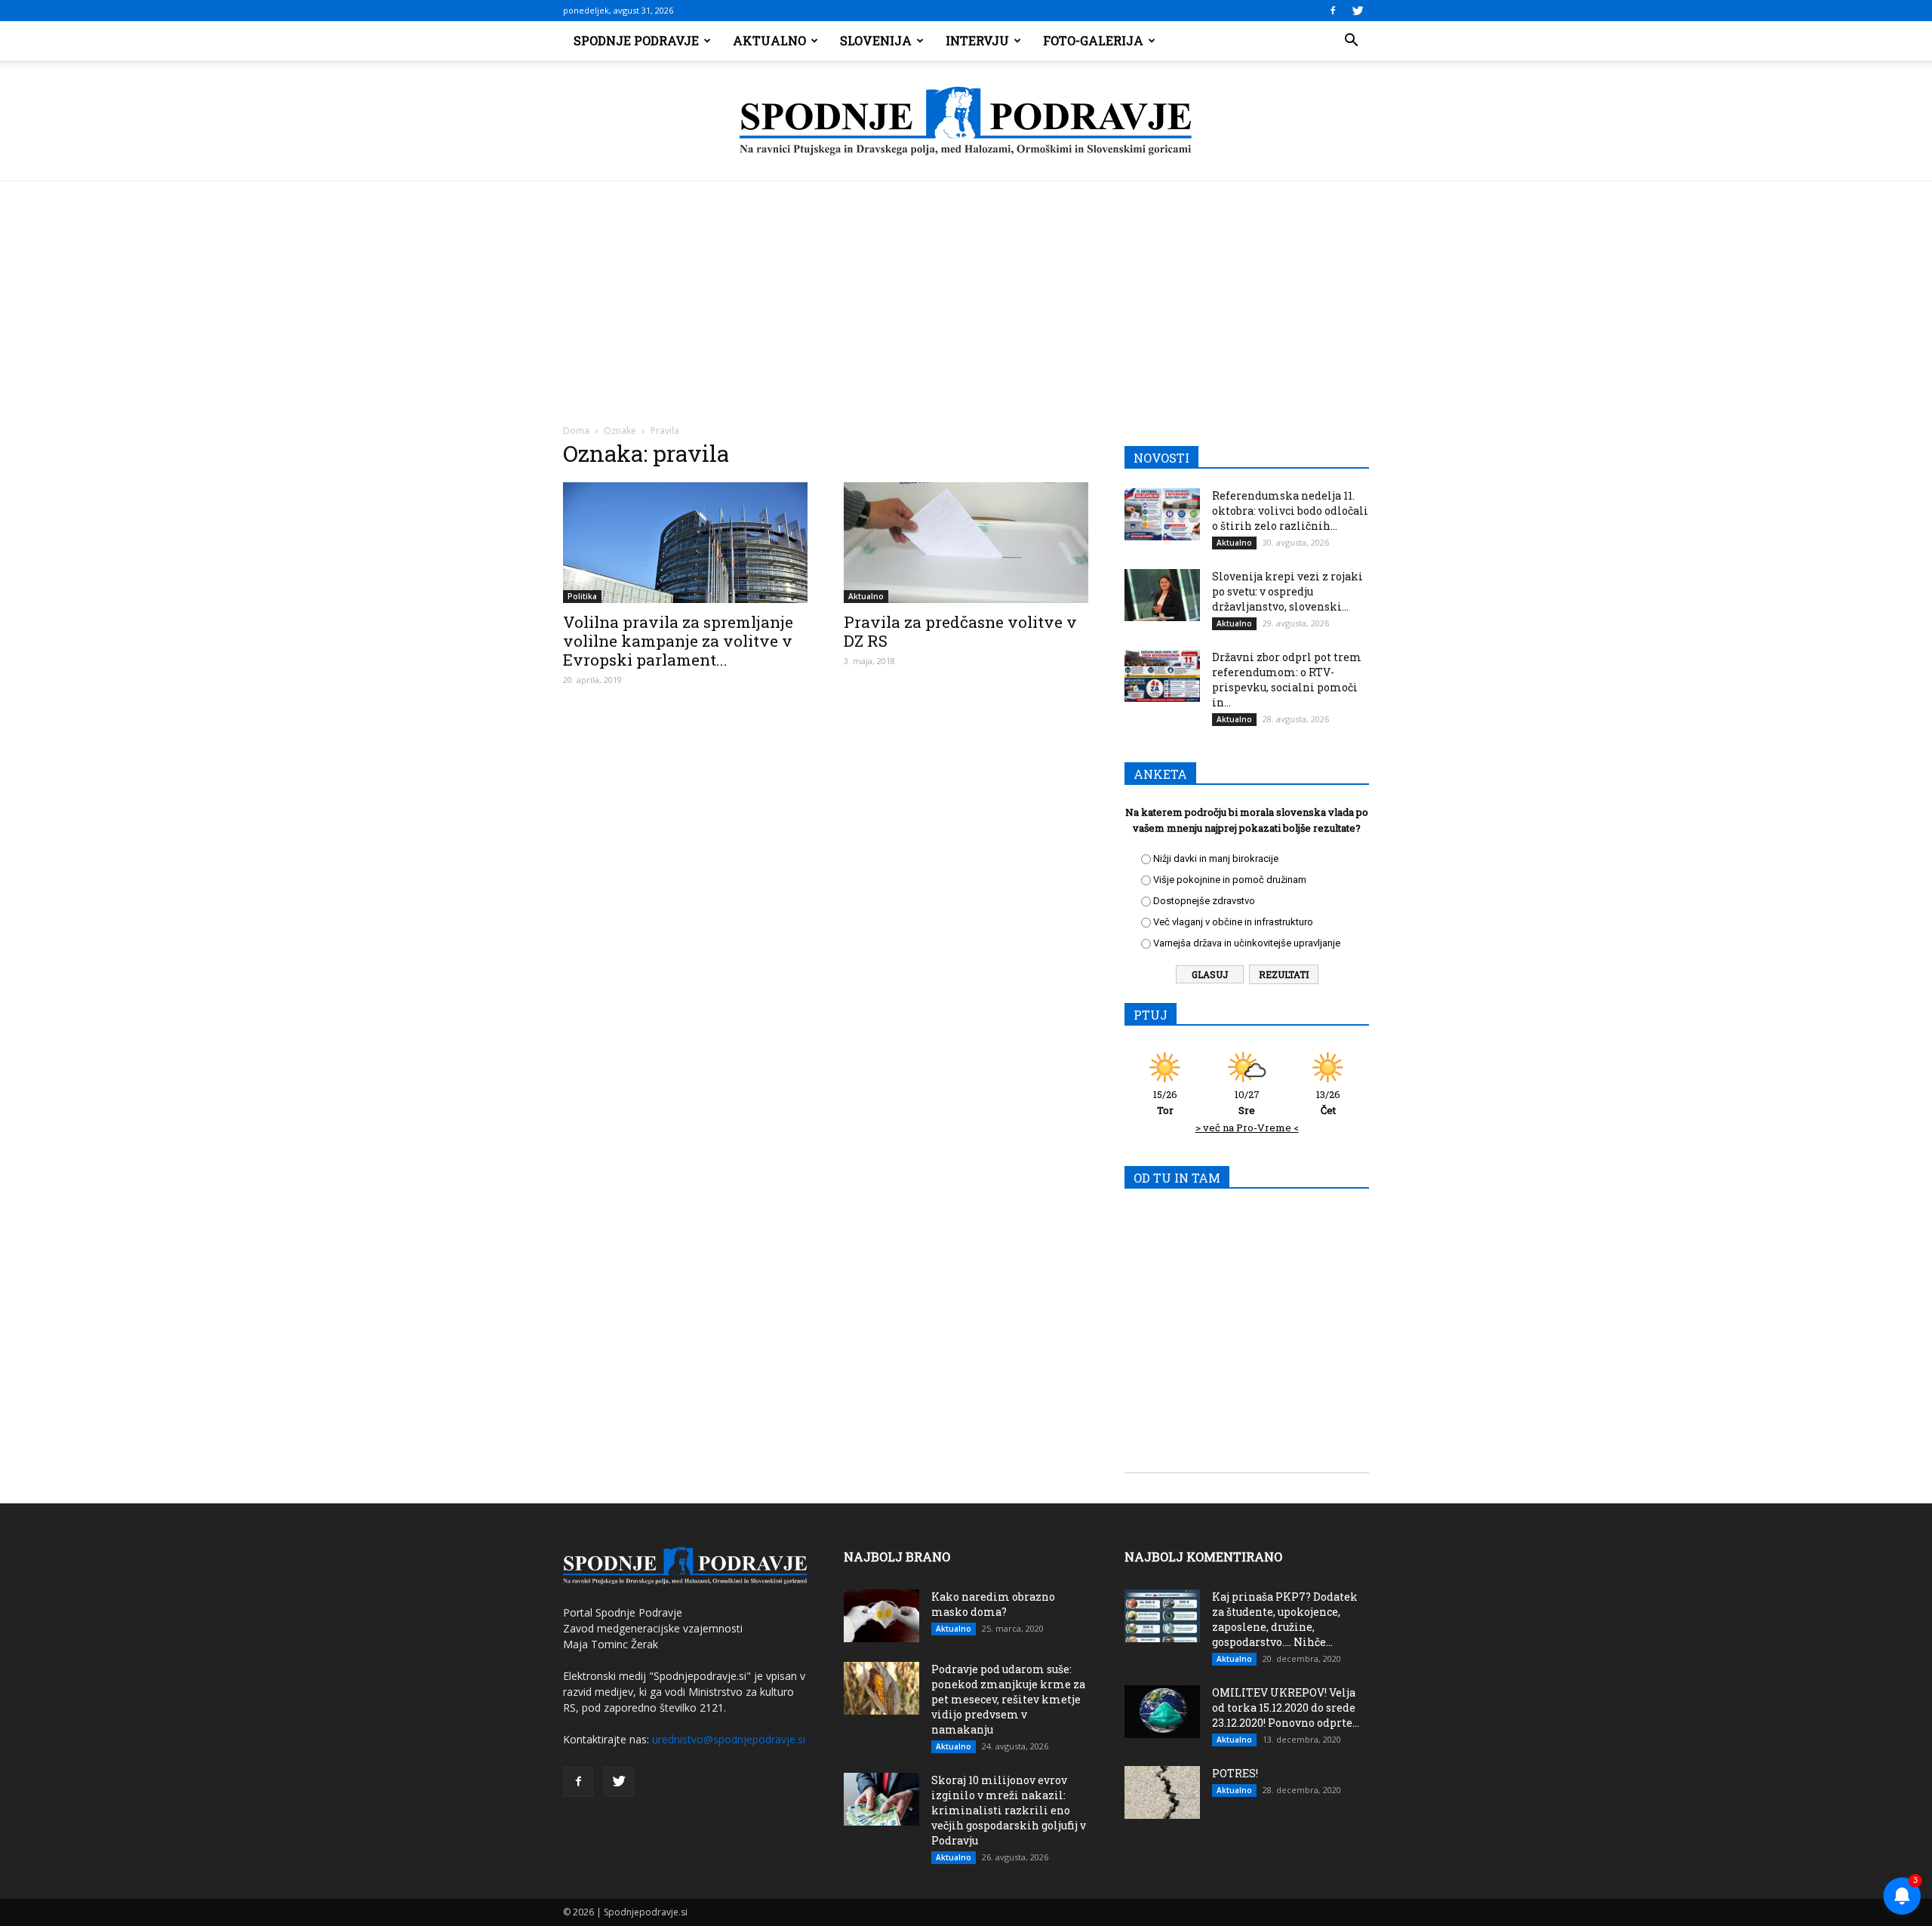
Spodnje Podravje (636, 40)
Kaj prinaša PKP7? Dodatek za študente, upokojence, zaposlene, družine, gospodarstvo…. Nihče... (1285, 1619)
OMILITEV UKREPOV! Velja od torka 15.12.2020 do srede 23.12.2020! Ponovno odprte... (1286, 1708)
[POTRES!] (1162, 1792)
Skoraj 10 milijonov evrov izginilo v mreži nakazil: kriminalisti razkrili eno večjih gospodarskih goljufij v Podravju (1009, 1810)
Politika (582, 596)
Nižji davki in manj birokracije (1216, 858)
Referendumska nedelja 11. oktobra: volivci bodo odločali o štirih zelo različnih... (1290, 511)
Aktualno (769, 40)
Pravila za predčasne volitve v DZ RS (960, 631)
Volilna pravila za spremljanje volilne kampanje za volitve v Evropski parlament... (678, 641)
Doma (576, 431)
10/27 (1247, 1102)
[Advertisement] (966, 294)
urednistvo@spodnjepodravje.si (729, 1739)
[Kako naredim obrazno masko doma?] (881, 1616)
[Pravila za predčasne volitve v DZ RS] (966, 543)
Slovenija (876, 40)
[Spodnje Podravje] (966, 122)
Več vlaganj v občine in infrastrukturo (1233, 922)
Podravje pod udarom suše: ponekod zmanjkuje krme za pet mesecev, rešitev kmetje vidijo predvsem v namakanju (1008, 1699)
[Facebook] (1333, 11)
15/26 (1165, 1102)
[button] (1351, 41)
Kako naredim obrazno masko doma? (993, 1604)
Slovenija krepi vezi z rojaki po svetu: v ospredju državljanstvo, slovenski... (1287, 591)
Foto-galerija (1093, 40)
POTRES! (1235, 1773)
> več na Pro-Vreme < (1247, 1128)
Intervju (977, 40)
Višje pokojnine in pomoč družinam (1230, 880)
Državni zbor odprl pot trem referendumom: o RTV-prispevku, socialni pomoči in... (1287, 680)
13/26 (1328, 1102)
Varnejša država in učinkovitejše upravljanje (1247, 943)
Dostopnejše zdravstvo (1204, 901)
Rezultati (1284, 974)
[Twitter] (1358, 11)
